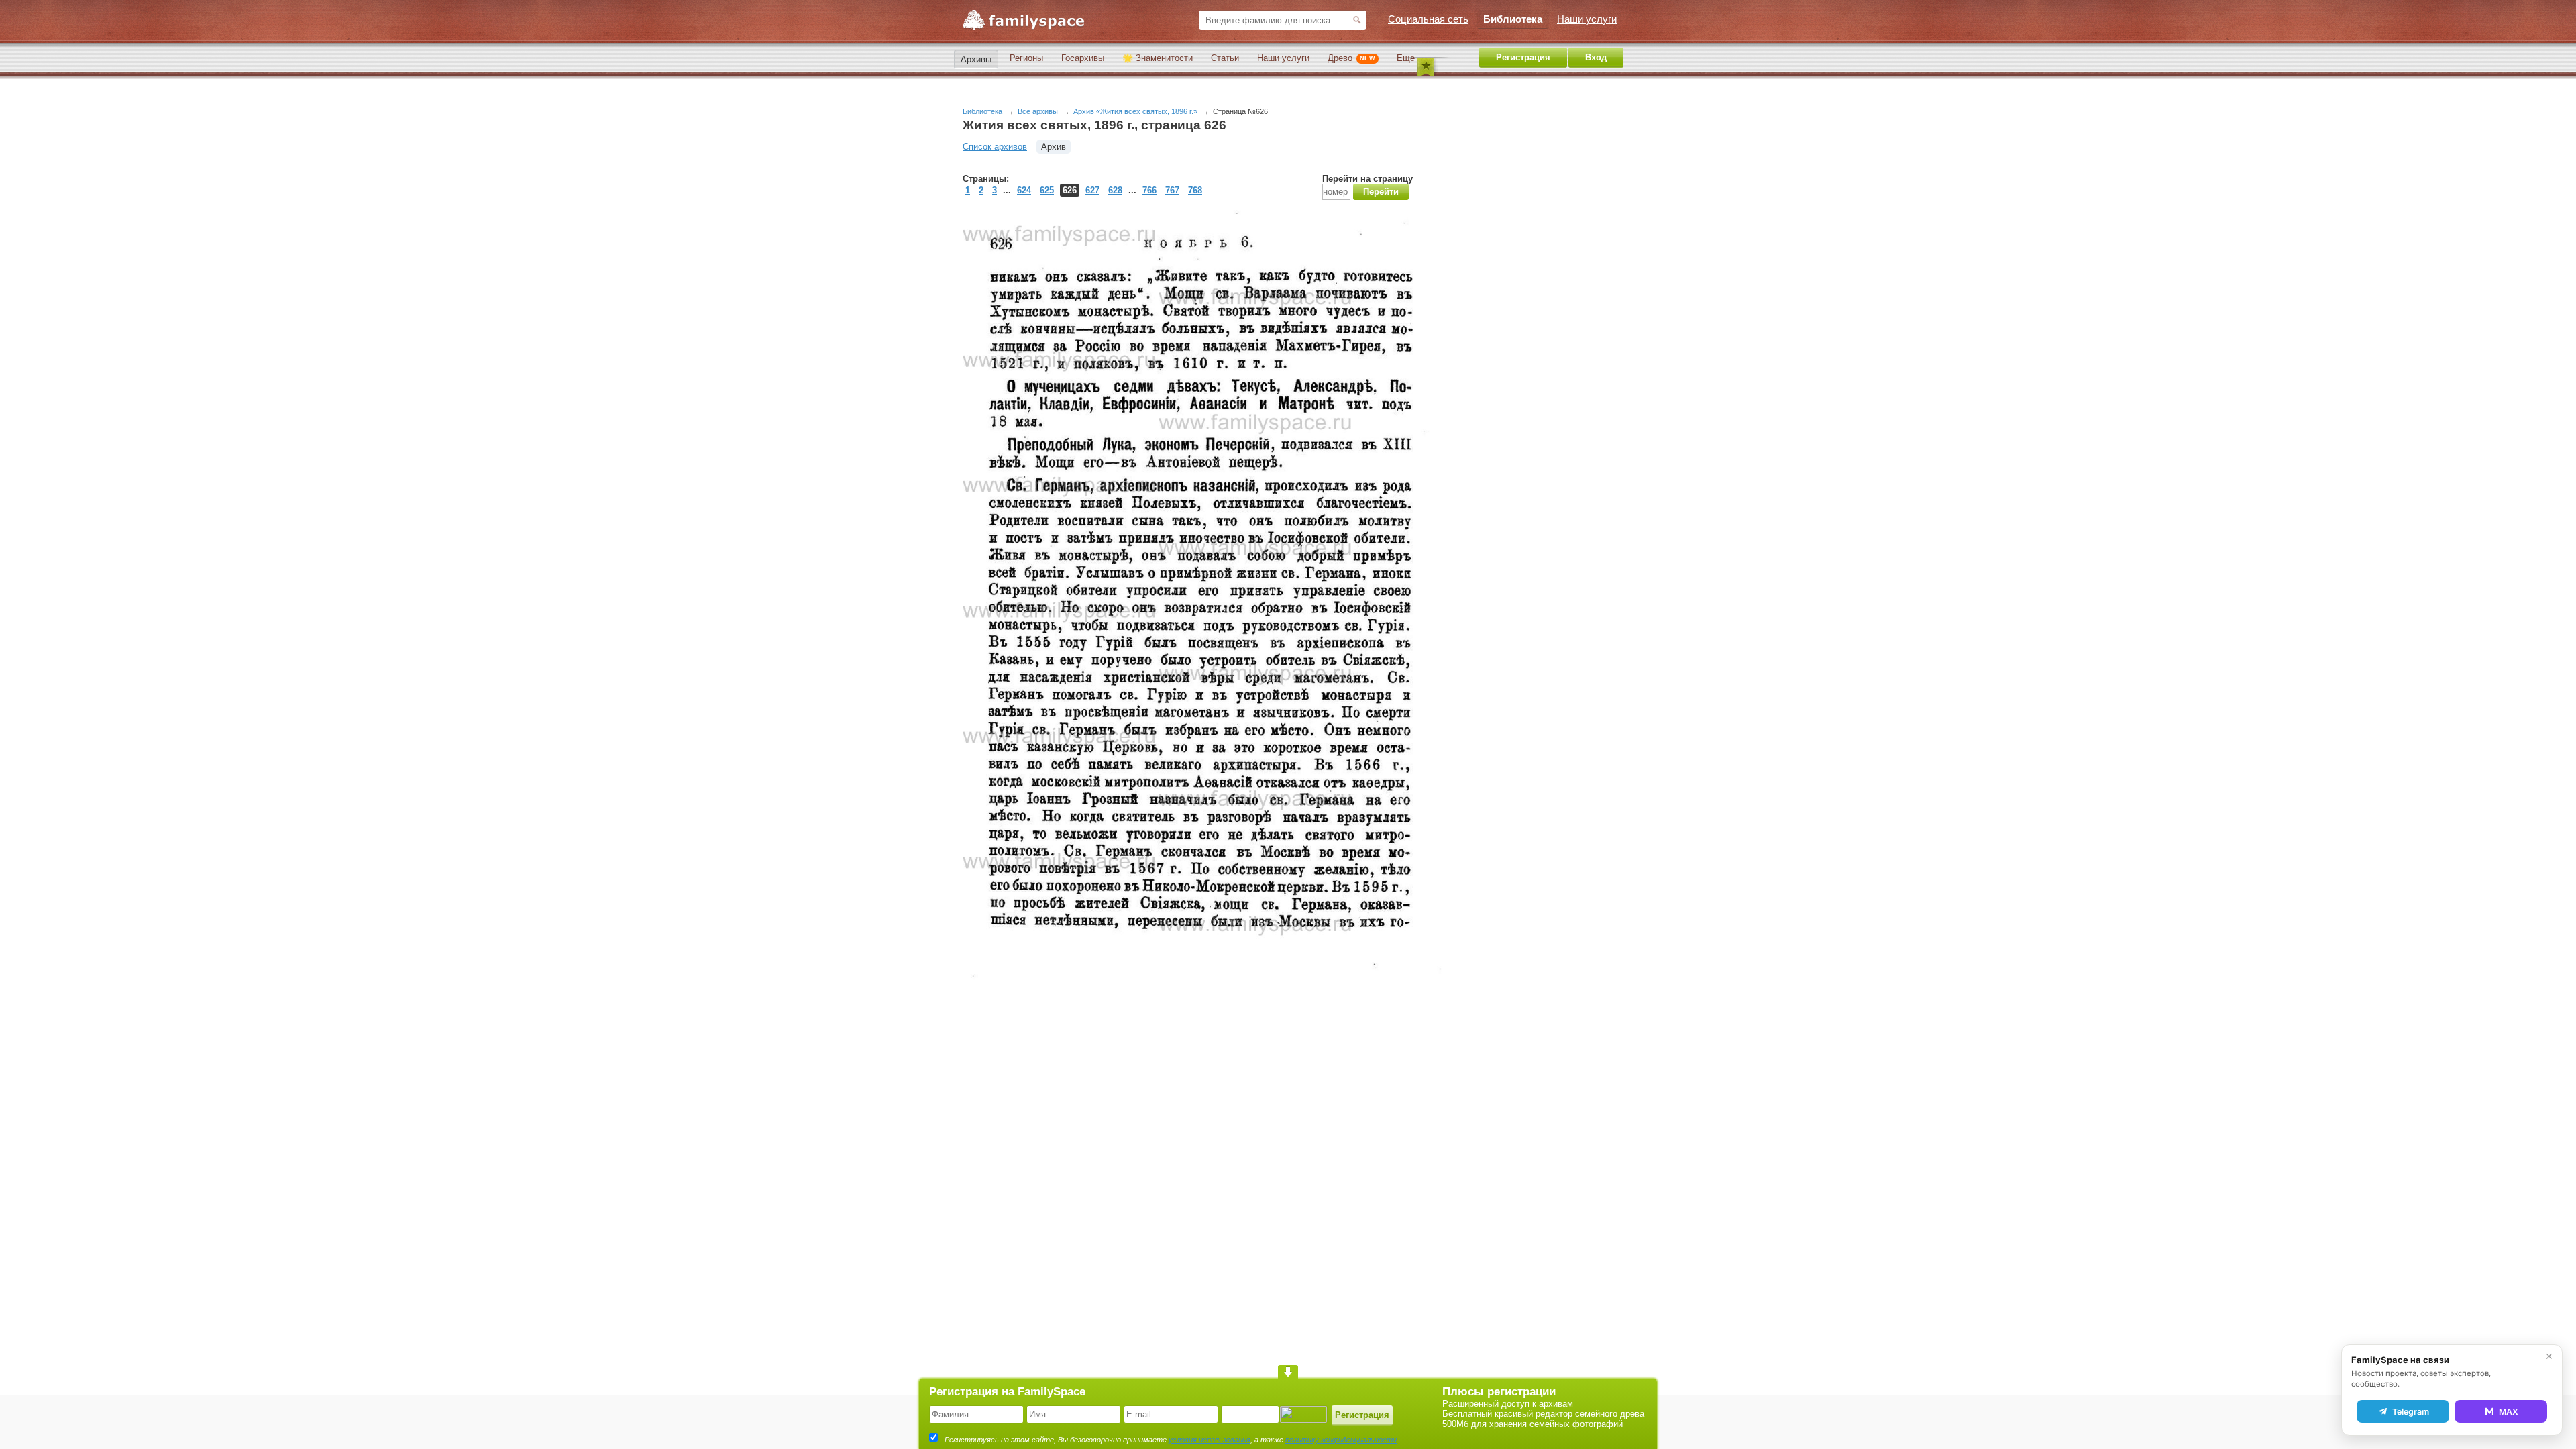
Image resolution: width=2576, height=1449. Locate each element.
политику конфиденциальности (1341, 1440)
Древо (1351, 58)
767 (1172, 190)
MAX (2509, 1412)
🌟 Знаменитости (1158, 58)
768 (1195, 190)
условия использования (1210, 1440)
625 (1047, 190)
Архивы (976, 59)
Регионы (1026, 58)
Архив (1054, 147)
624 (1024, 190)
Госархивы (1083, 58)
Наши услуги (1283, 58)
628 (1115, 190)
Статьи (1225, 58)
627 (1092, 190)
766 (1149, 190)
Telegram (2411, 1412)
